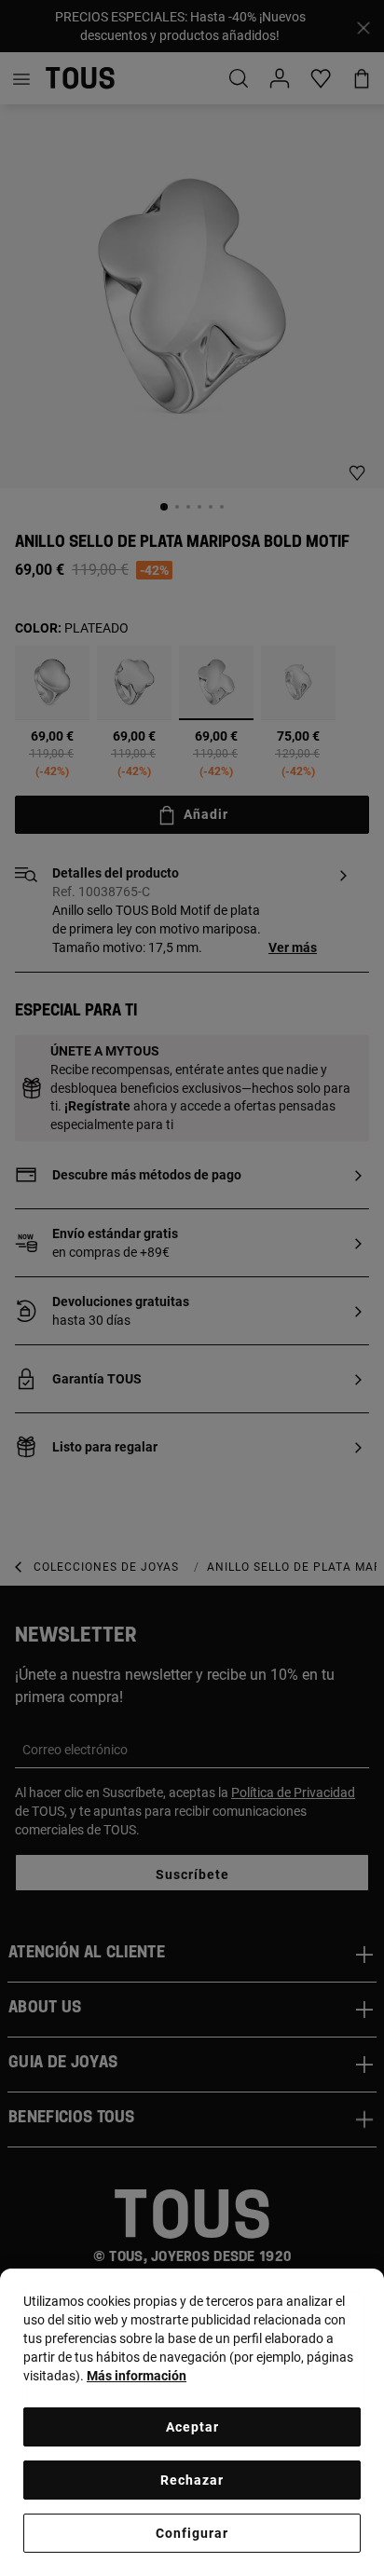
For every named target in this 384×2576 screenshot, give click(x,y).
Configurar (192, 2533)
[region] (192, 2422)
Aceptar (192, 2427)
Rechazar (192, 2480)
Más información (137, 2376)
